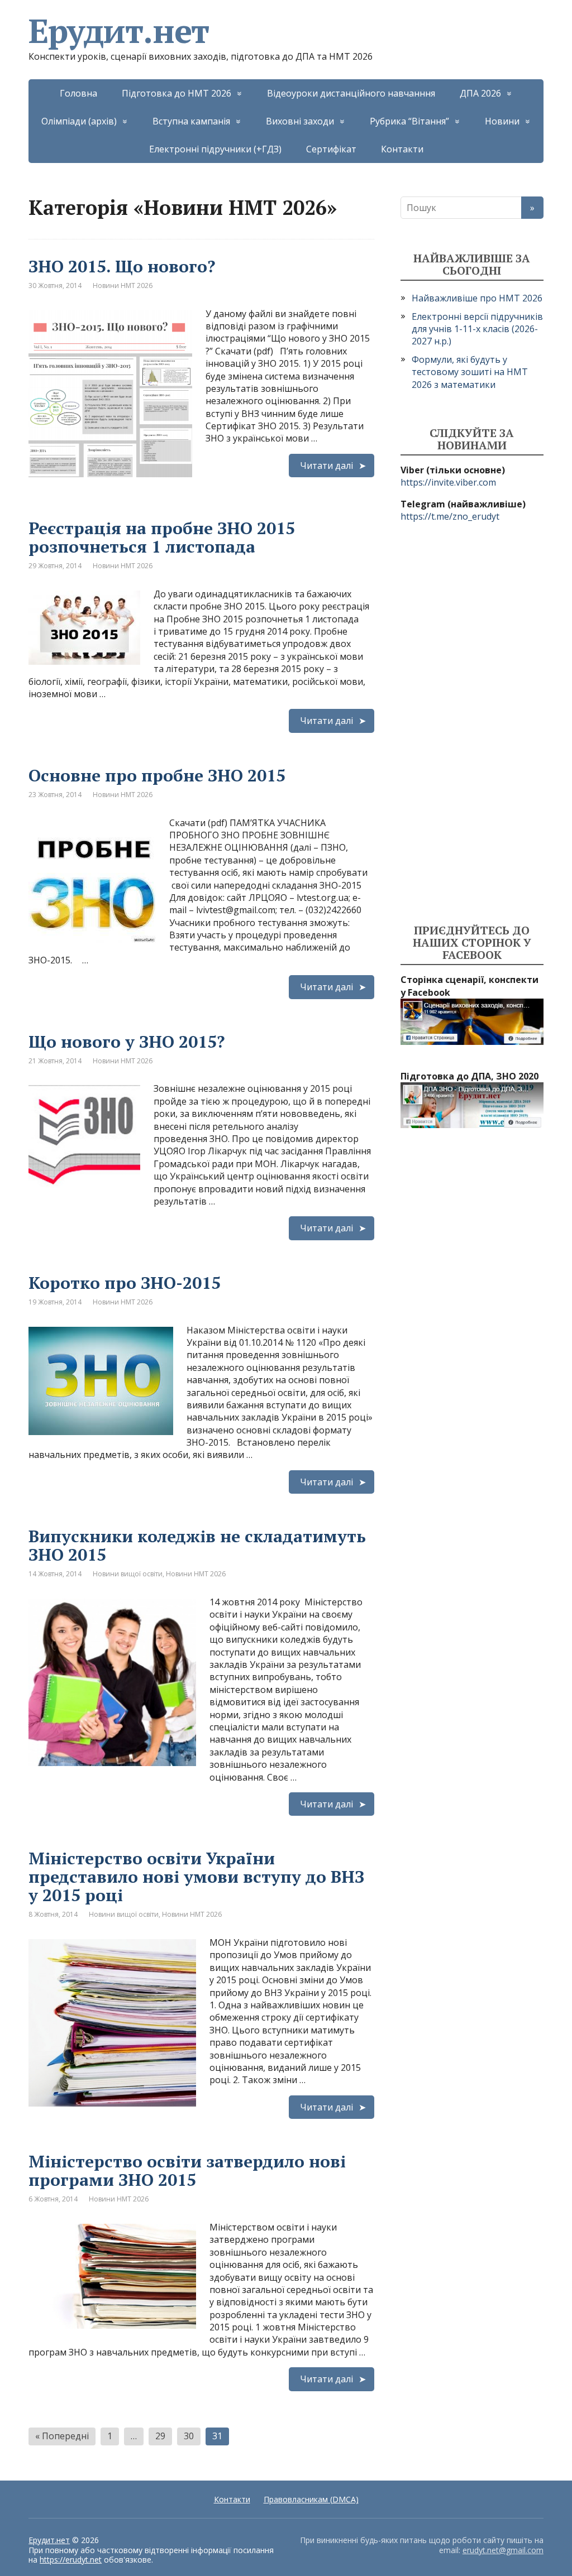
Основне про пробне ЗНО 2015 (157, 775)
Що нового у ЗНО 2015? (127, 1042)
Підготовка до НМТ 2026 (177, 93)
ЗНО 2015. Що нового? (122, 266)
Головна (78, 93)
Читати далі (326, 466)
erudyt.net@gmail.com (503, 2550)
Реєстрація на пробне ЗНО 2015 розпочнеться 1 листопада (162, 537)
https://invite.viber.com (448, 482)
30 (189, 2436)
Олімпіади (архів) (79, 121)
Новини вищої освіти (128, 1574)
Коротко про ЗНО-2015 (125, 1283)
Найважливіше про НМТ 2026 (477, 298)
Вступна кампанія (191, 121)
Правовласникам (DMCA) (311, 2499)
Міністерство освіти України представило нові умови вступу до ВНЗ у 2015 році (196, 1877)
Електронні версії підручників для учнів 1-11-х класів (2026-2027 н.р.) (477, 329)
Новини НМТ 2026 (123, 286)
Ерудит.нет (119, 31)
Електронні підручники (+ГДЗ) (215, 149)
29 (160, 2436)
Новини (502, 121)
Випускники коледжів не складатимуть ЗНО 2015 (197, 1545)
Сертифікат (331, 149)
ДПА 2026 (480, 93)
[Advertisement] (472, 723)
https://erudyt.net (71, 2560)
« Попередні (62, 2436)
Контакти (402, 149)
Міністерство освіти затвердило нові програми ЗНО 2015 (187, 2170)
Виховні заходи (300, 121)
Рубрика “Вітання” (409, 121)
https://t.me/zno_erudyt (450, 516)
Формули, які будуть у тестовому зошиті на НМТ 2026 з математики (470, 372)
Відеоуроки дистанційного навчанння (351, 93)
